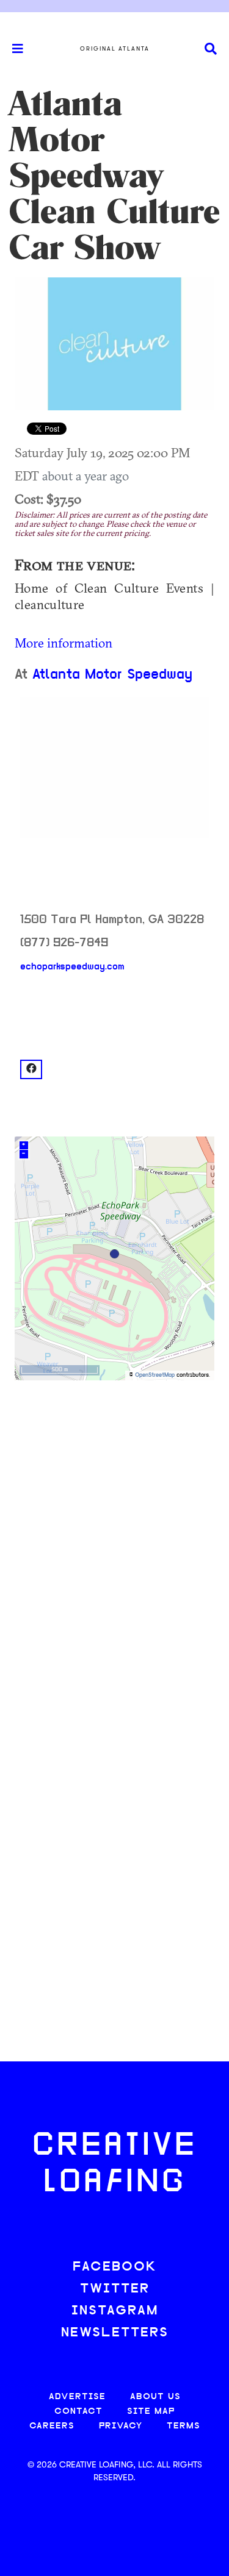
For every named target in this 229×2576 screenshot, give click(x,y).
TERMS (184, 2426)
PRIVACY (121, 2426)
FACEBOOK (115, 2267)
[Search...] (211, 49)
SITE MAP (151, 2412)
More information (64, 643)
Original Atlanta (115, 49)
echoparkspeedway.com (72, 967)
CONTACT (78, 2412)
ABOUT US (155, 2397)
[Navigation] (12, 49)
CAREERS (52, 2426)
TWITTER (115, 2289)
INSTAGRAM (115, 2311)
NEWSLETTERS (115, 2333)
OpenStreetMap (155, 1375)
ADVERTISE (77, 2397)
